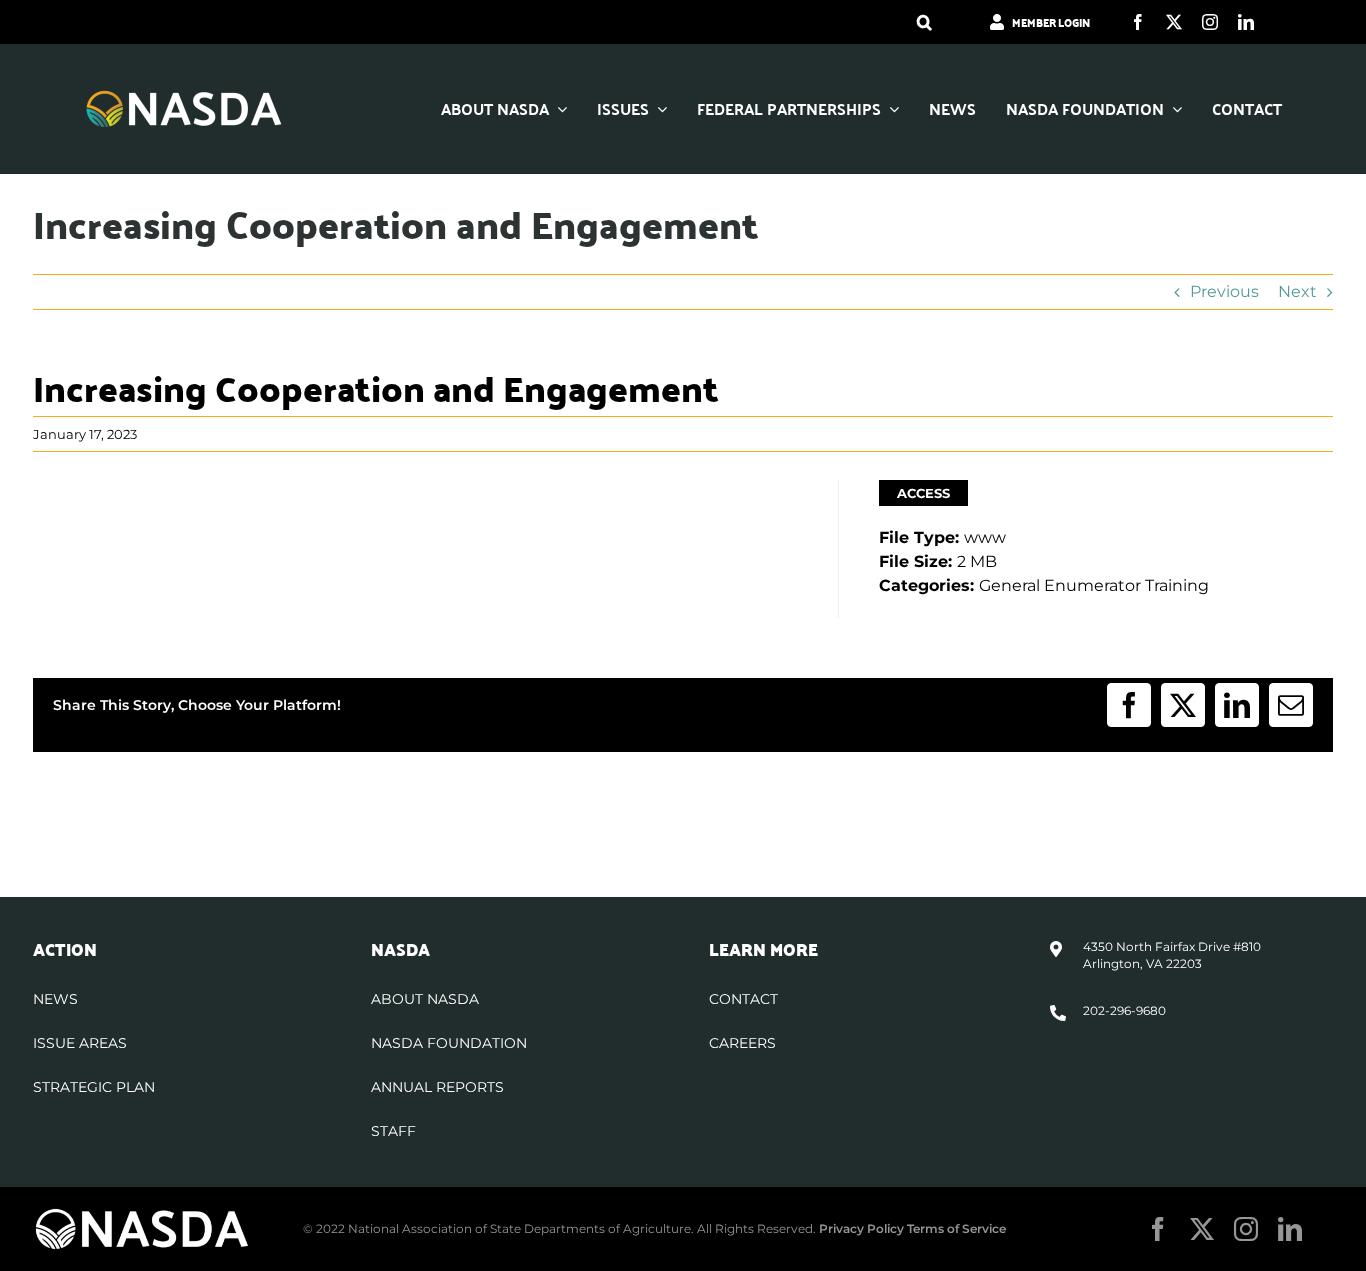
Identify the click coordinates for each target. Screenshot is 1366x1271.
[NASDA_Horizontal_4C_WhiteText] (184, 96)
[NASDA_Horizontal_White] (142, 1214)
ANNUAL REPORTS (437, 1087)
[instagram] (1210, 22)
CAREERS (742, 1043)
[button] (924, 22)
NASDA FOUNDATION (449, 1043)
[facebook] (1138, 22)
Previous (1224, 291)
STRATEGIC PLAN (94, 1087)
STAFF (393, 1131)
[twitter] (1174, 22)
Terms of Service (956, 1228)
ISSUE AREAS (80, 1043)
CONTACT (743, 999)
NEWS (55, 999)
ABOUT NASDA (425, 999)
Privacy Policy (861, 1228)
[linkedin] (1246, 22)
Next (1297, 291)
